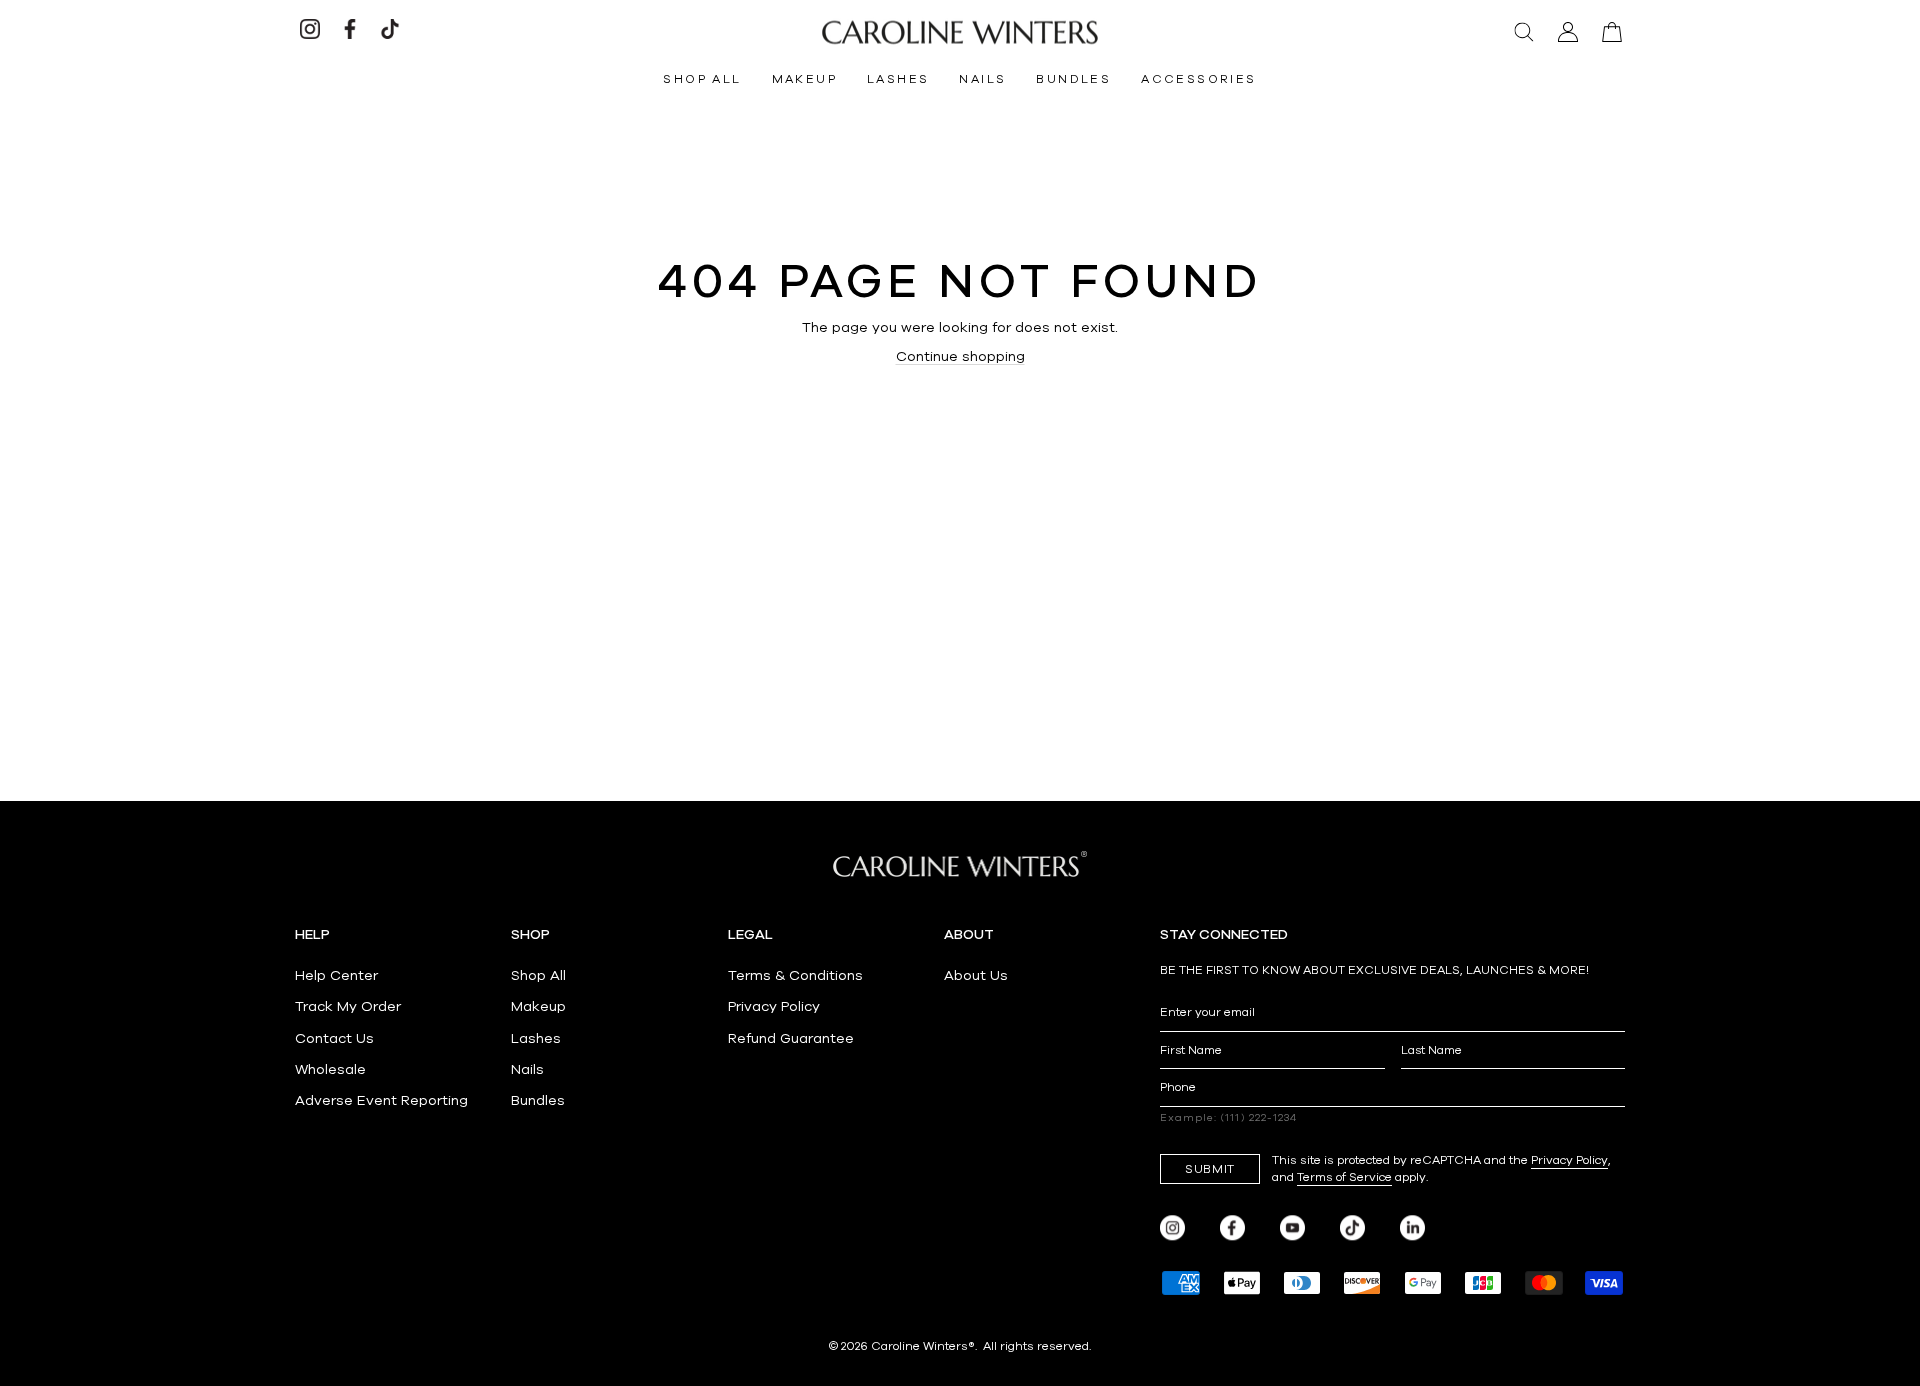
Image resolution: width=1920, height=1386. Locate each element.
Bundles (538, 1100)
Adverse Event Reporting (381, 1100)
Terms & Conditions (795, 975)
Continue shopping (960, 356)
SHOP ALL (702, 79)
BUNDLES (1073, 79)
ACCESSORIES (1198, 79)
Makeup (538, 1006)
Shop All (538, 975)
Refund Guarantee (791, 1038)
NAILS (982, 79)
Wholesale (330, 1069)
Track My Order (348, 1006)
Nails (527, 1069)
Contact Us (334, 1038)
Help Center (336, 975)
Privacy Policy (774, 1006)
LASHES (898, 79)
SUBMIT (1210, 1169)
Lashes (536, 1038)
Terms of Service (1344, 1177)
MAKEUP (804, 79)
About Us (976, 975)
